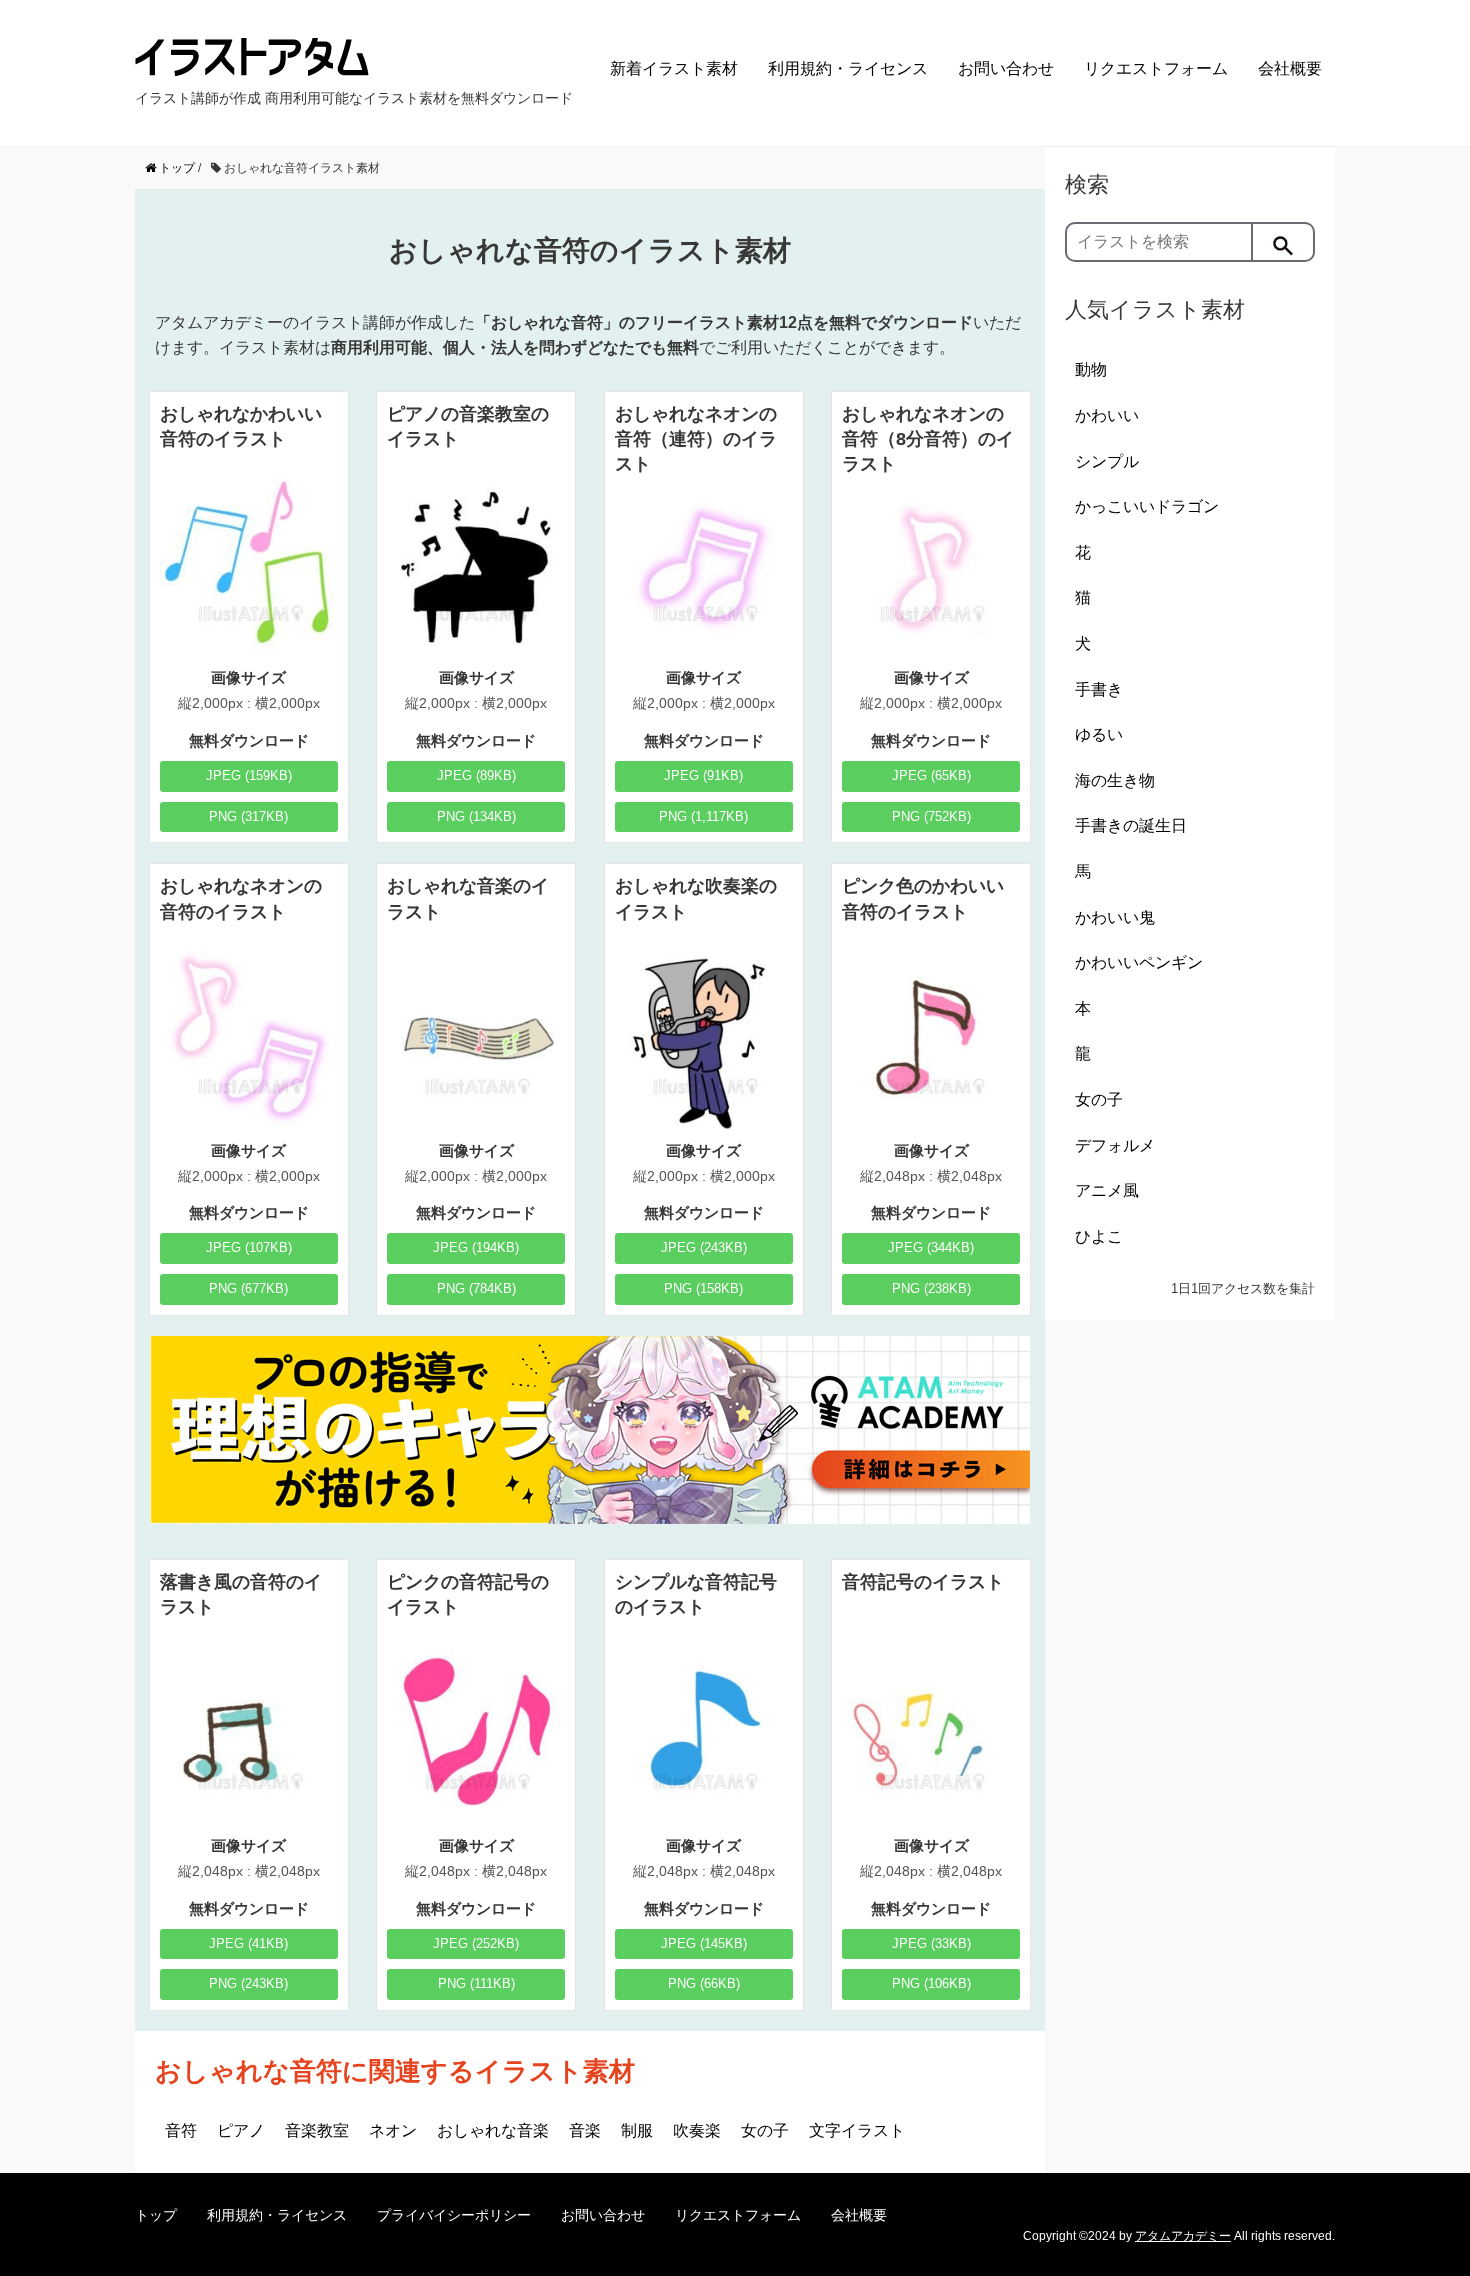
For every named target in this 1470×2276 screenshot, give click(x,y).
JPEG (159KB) (249, 775)
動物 (1091, 369)
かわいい (1107, 415)
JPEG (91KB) (703, 775)
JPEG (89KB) (476, 775)
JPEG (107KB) (249, 1247)
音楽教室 (317, 2130)
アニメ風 (1107, 1190)
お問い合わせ (1006, 68)
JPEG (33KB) (931, 1943)
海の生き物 (1115, 780)
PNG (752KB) (931, 816)
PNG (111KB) (476, 1983)
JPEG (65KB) (931, 775)
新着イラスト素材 (674, 68)
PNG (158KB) (703, 1288)
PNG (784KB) (476, 1288)
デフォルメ (1115, 1145)
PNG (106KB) (931, 1983)
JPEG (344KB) (931, 1247)
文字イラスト (857, 2130)
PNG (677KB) (248, 1288)
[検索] (1284, 242)
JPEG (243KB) (704, 1247)
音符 (181, 2130)
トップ (156, 2215)
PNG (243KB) (248, 1983)
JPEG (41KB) (248, 1943)
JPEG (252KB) (476, 1943)
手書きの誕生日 (1131, 825)
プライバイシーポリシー (454, 2215)
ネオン (393, 2130)
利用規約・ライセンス (848, 68)
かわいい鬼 (1115, 917)
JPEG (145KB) (704, 1943)
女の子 (765, 2130)
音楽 (585, 2130)
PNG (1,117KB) (703, 816)
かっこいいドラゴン (1147, 506)
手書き (1099, 689)
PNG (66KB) (704, 1983)
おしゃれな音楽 (493, 2130)
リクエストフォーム (1156, 68)
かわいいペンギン (1139, 962)
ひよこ (1099, 1236)
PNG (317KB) (248, 816)
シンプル (1107, 461)
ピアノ (241, 2130)
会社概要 (1290, 68)
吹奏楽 (697, 2130)
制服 (637, 2130)
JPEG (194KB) (476, 1247)
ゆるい (1099, 734)
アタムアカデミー (1183, 2236)
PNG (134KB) (476, 816)
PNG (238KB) (931, 1288)
